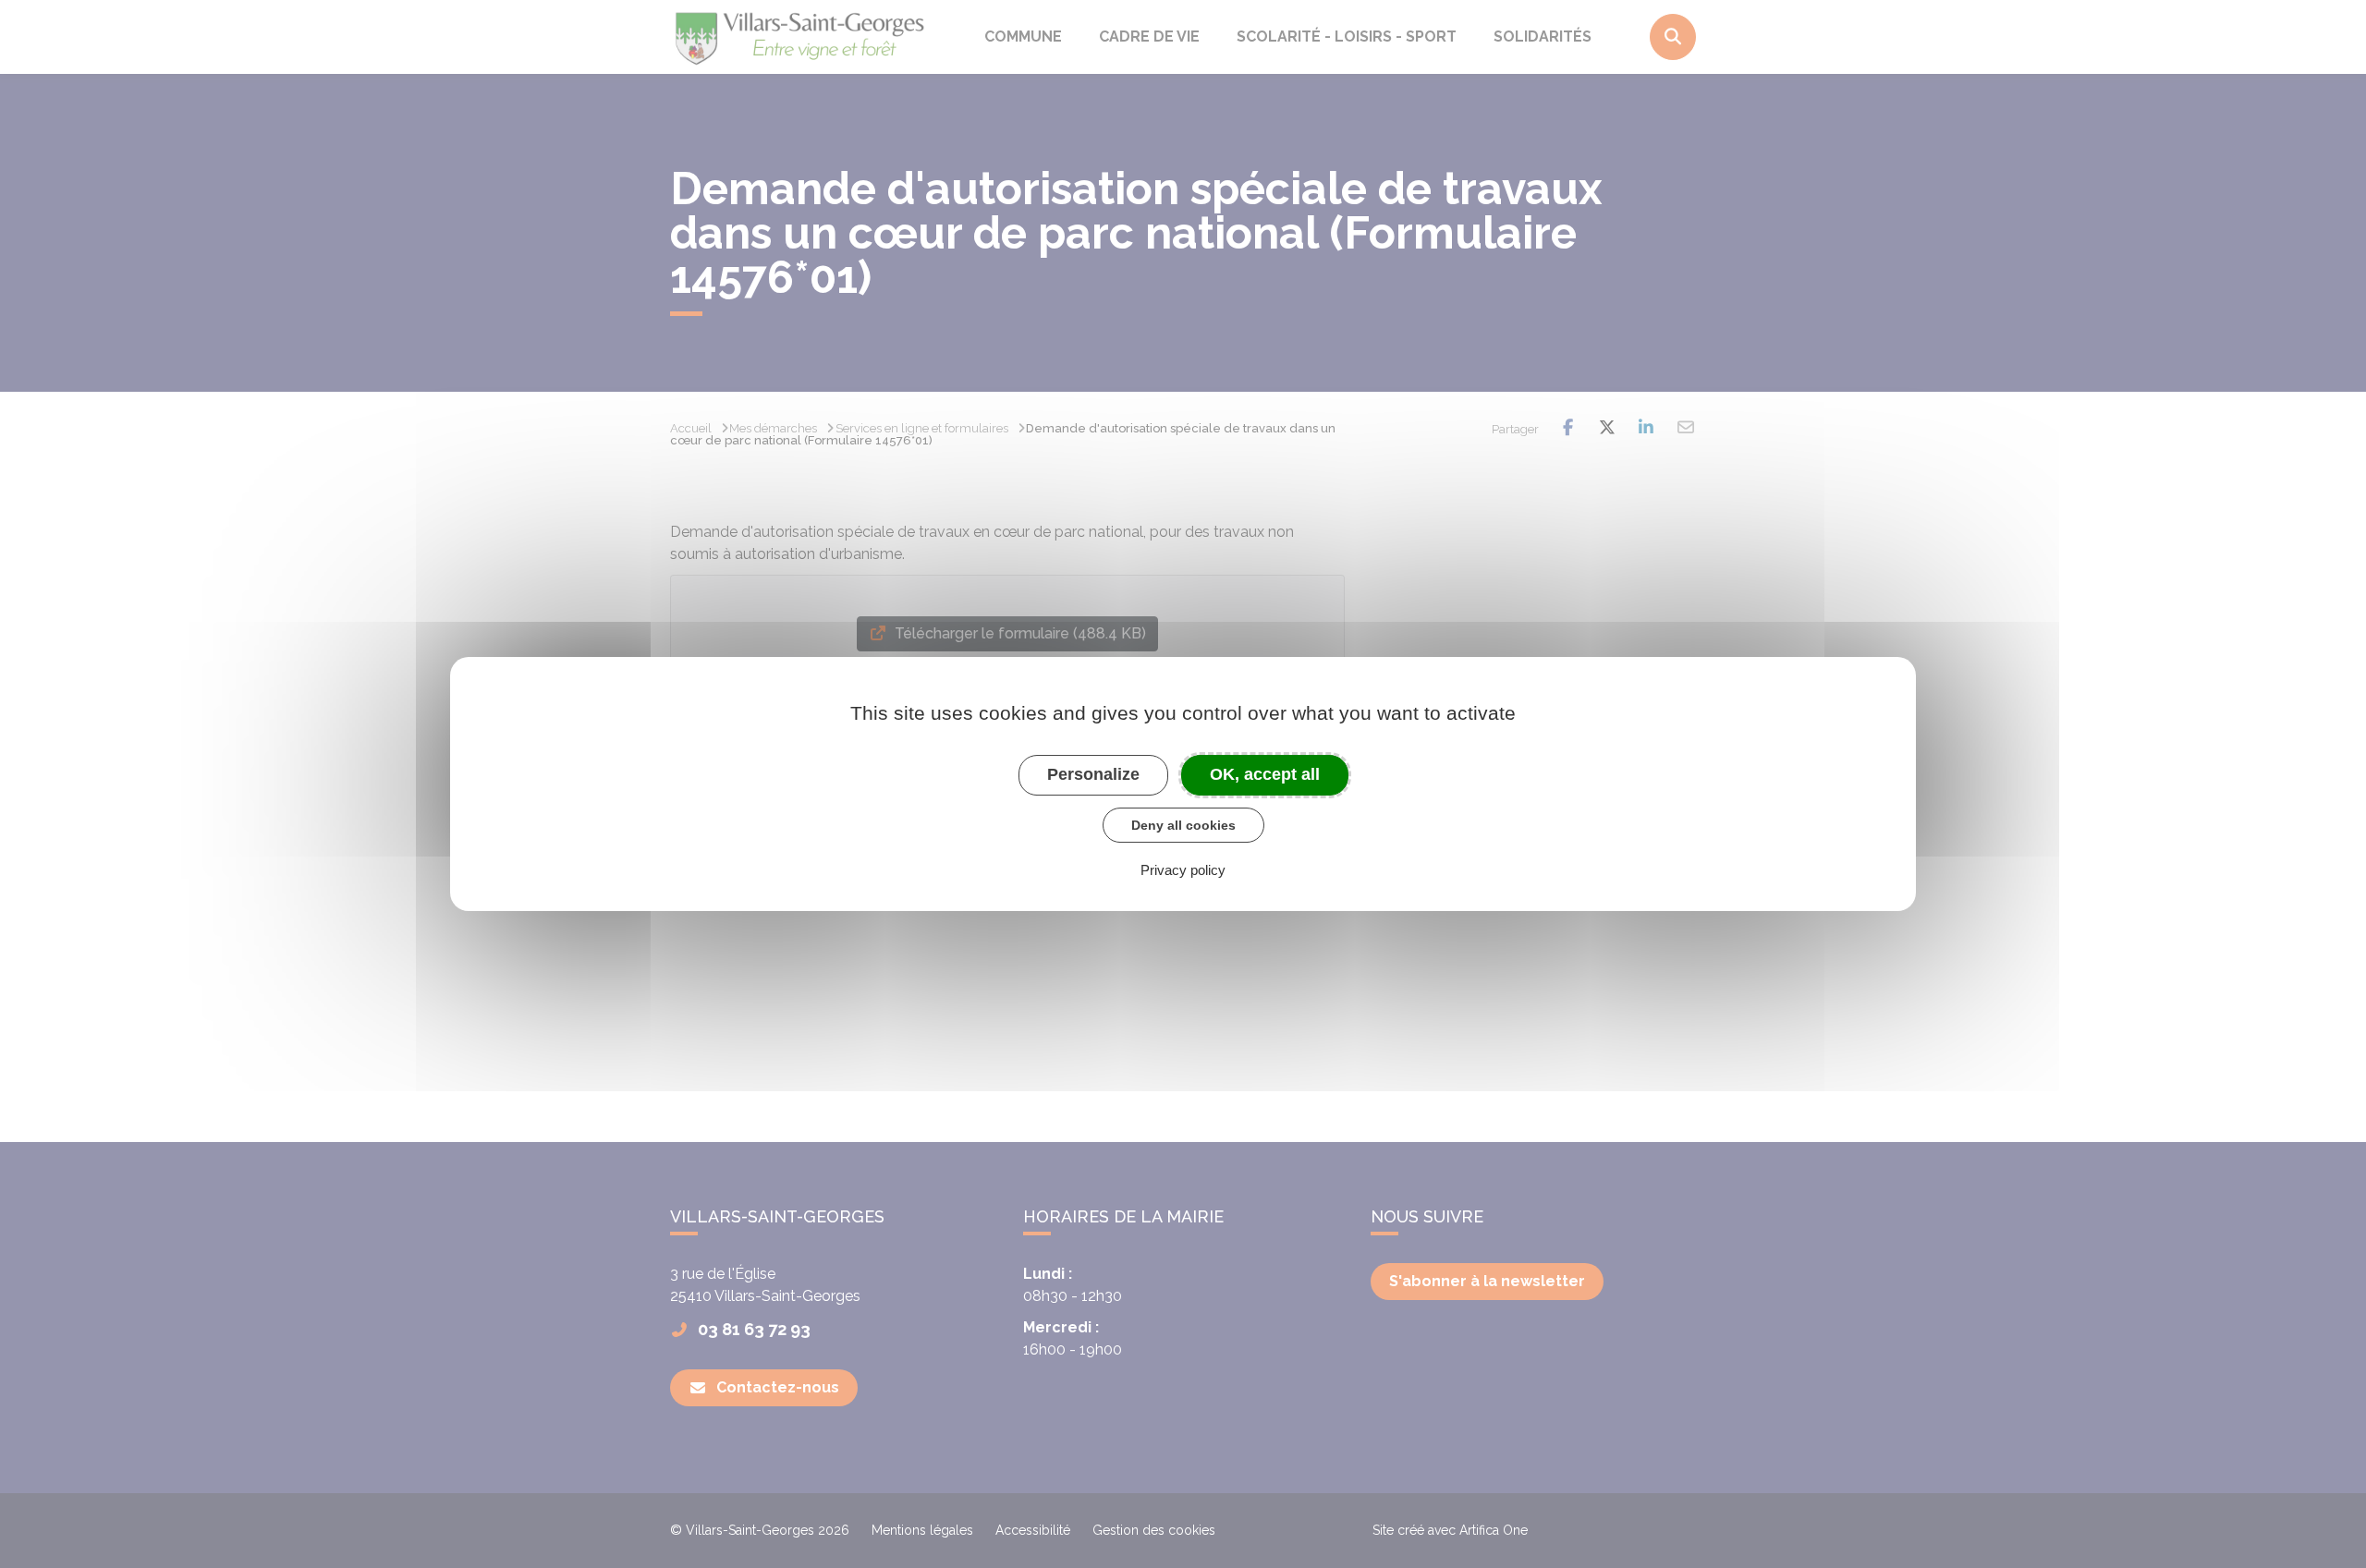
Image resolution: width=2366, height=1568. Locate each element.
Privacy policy (1183, 870)
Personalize (1093, 774)
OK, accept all (1265, 774)
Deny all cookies (1183, 825)
